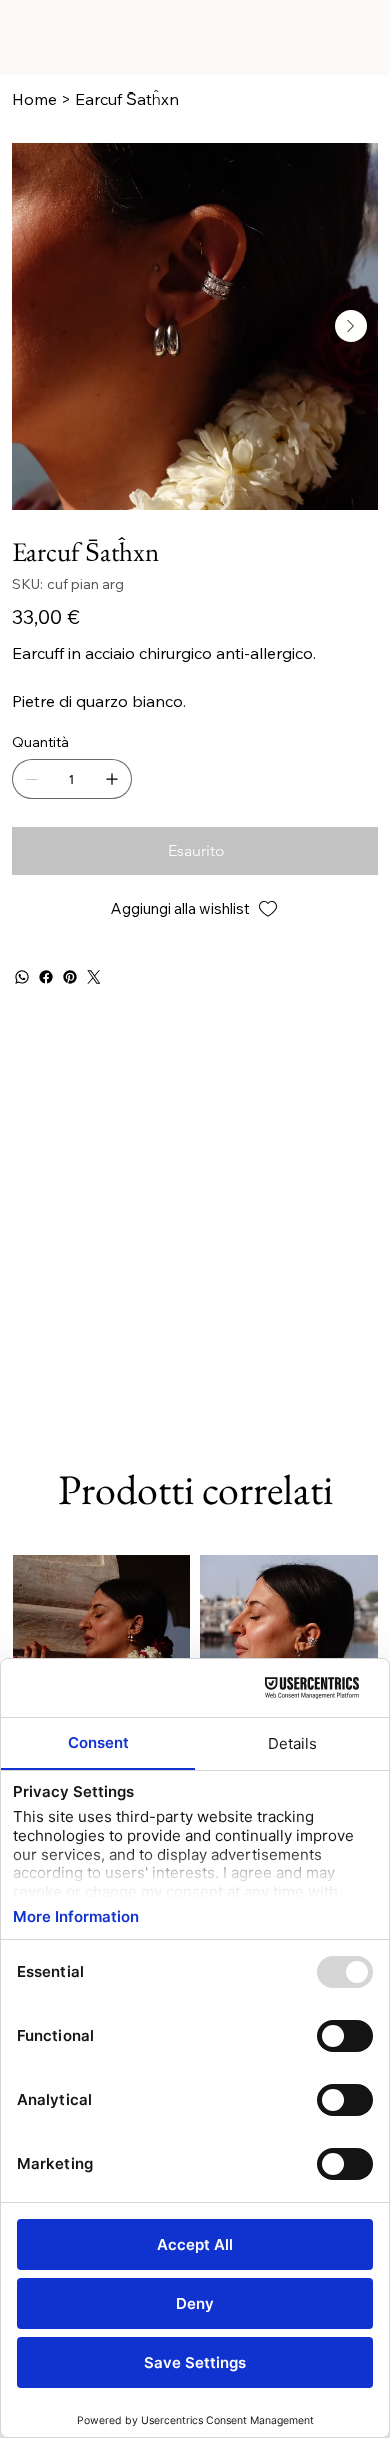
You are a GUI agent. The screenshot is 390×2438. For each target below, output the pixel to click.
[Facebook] (46, 977)
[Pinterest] (70, 977)
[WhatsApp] (22, 977)
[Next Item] (351, 326)
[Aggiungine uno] (112, 779)
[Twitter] (94, 977)
